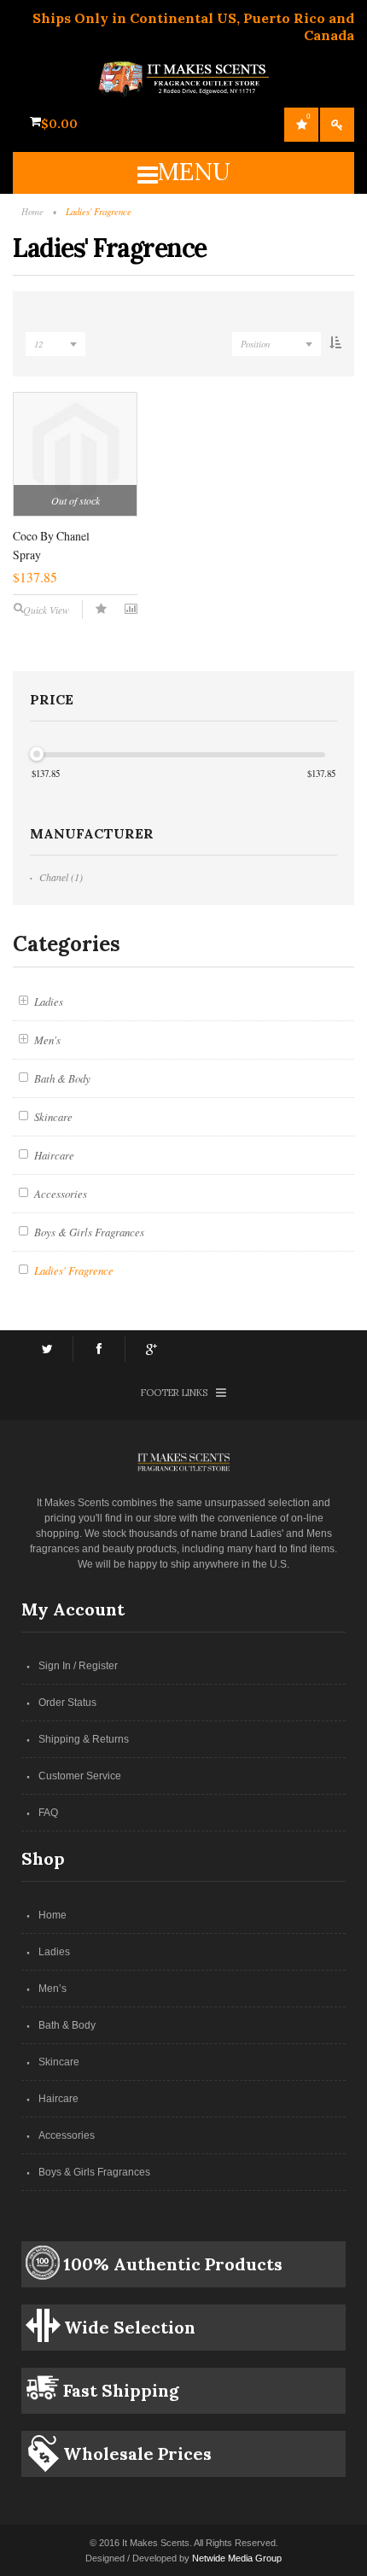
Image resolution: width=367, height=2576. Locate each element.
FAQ (48, 1813)
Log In (337, 125)
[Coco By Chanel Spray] (75, 454)
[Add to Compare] (131, 609)
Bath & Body (67, 2025)
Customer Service (80, 1776)
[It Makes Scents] (183, 70)
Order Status (67, 1703)
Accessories (67, 2135)
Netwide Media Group (237, 2558)
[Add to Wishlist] (101, 609)
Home (52, 1915)
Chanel (54, 877)
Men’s (52, 1989)
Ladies (54, 1952)
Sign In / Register (78, 1666)
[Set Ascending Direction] (335, 345)
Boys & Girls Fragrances (94, 2172)
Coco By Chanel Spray (51, 545)
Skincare (59, 2062)
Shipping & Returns (84, 1739)
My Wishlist (308, 117)
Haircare (58, 2099)
